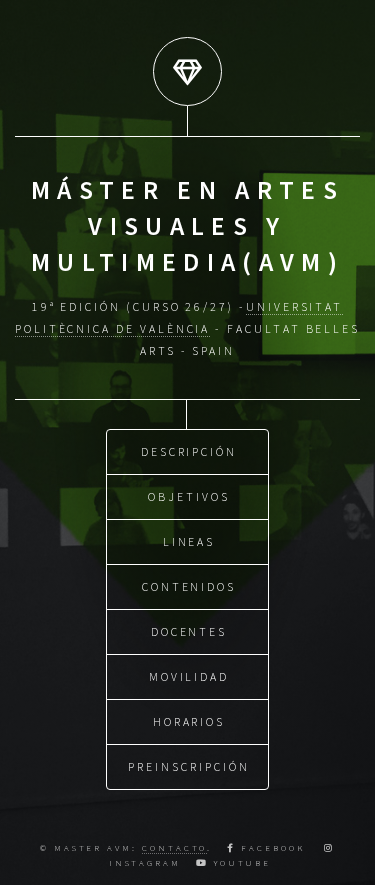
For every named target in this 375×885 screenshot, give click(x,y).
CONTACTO (174, 847)
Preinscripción (188, 766)
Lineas (189, 541)
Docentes (189, 631)
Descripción (189, 451)
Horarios (189, 721)
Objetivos (188, 496)
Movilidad (189, 676)
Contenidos (189, 586)
